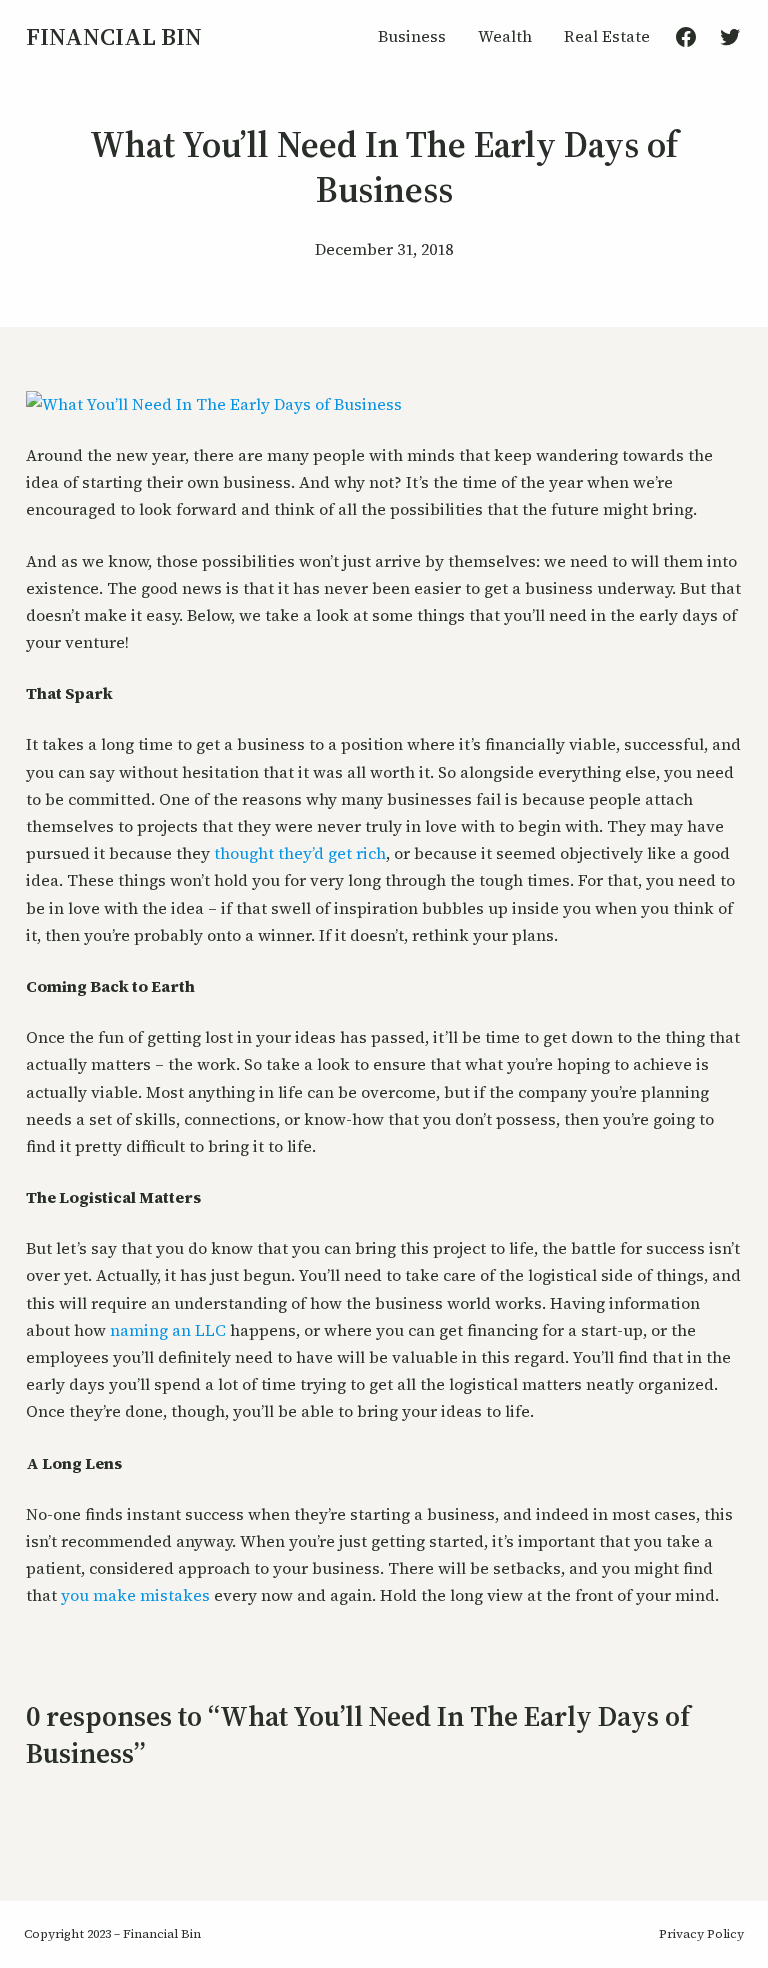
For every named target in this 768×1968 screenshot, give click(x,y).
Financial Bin (114, 36)
